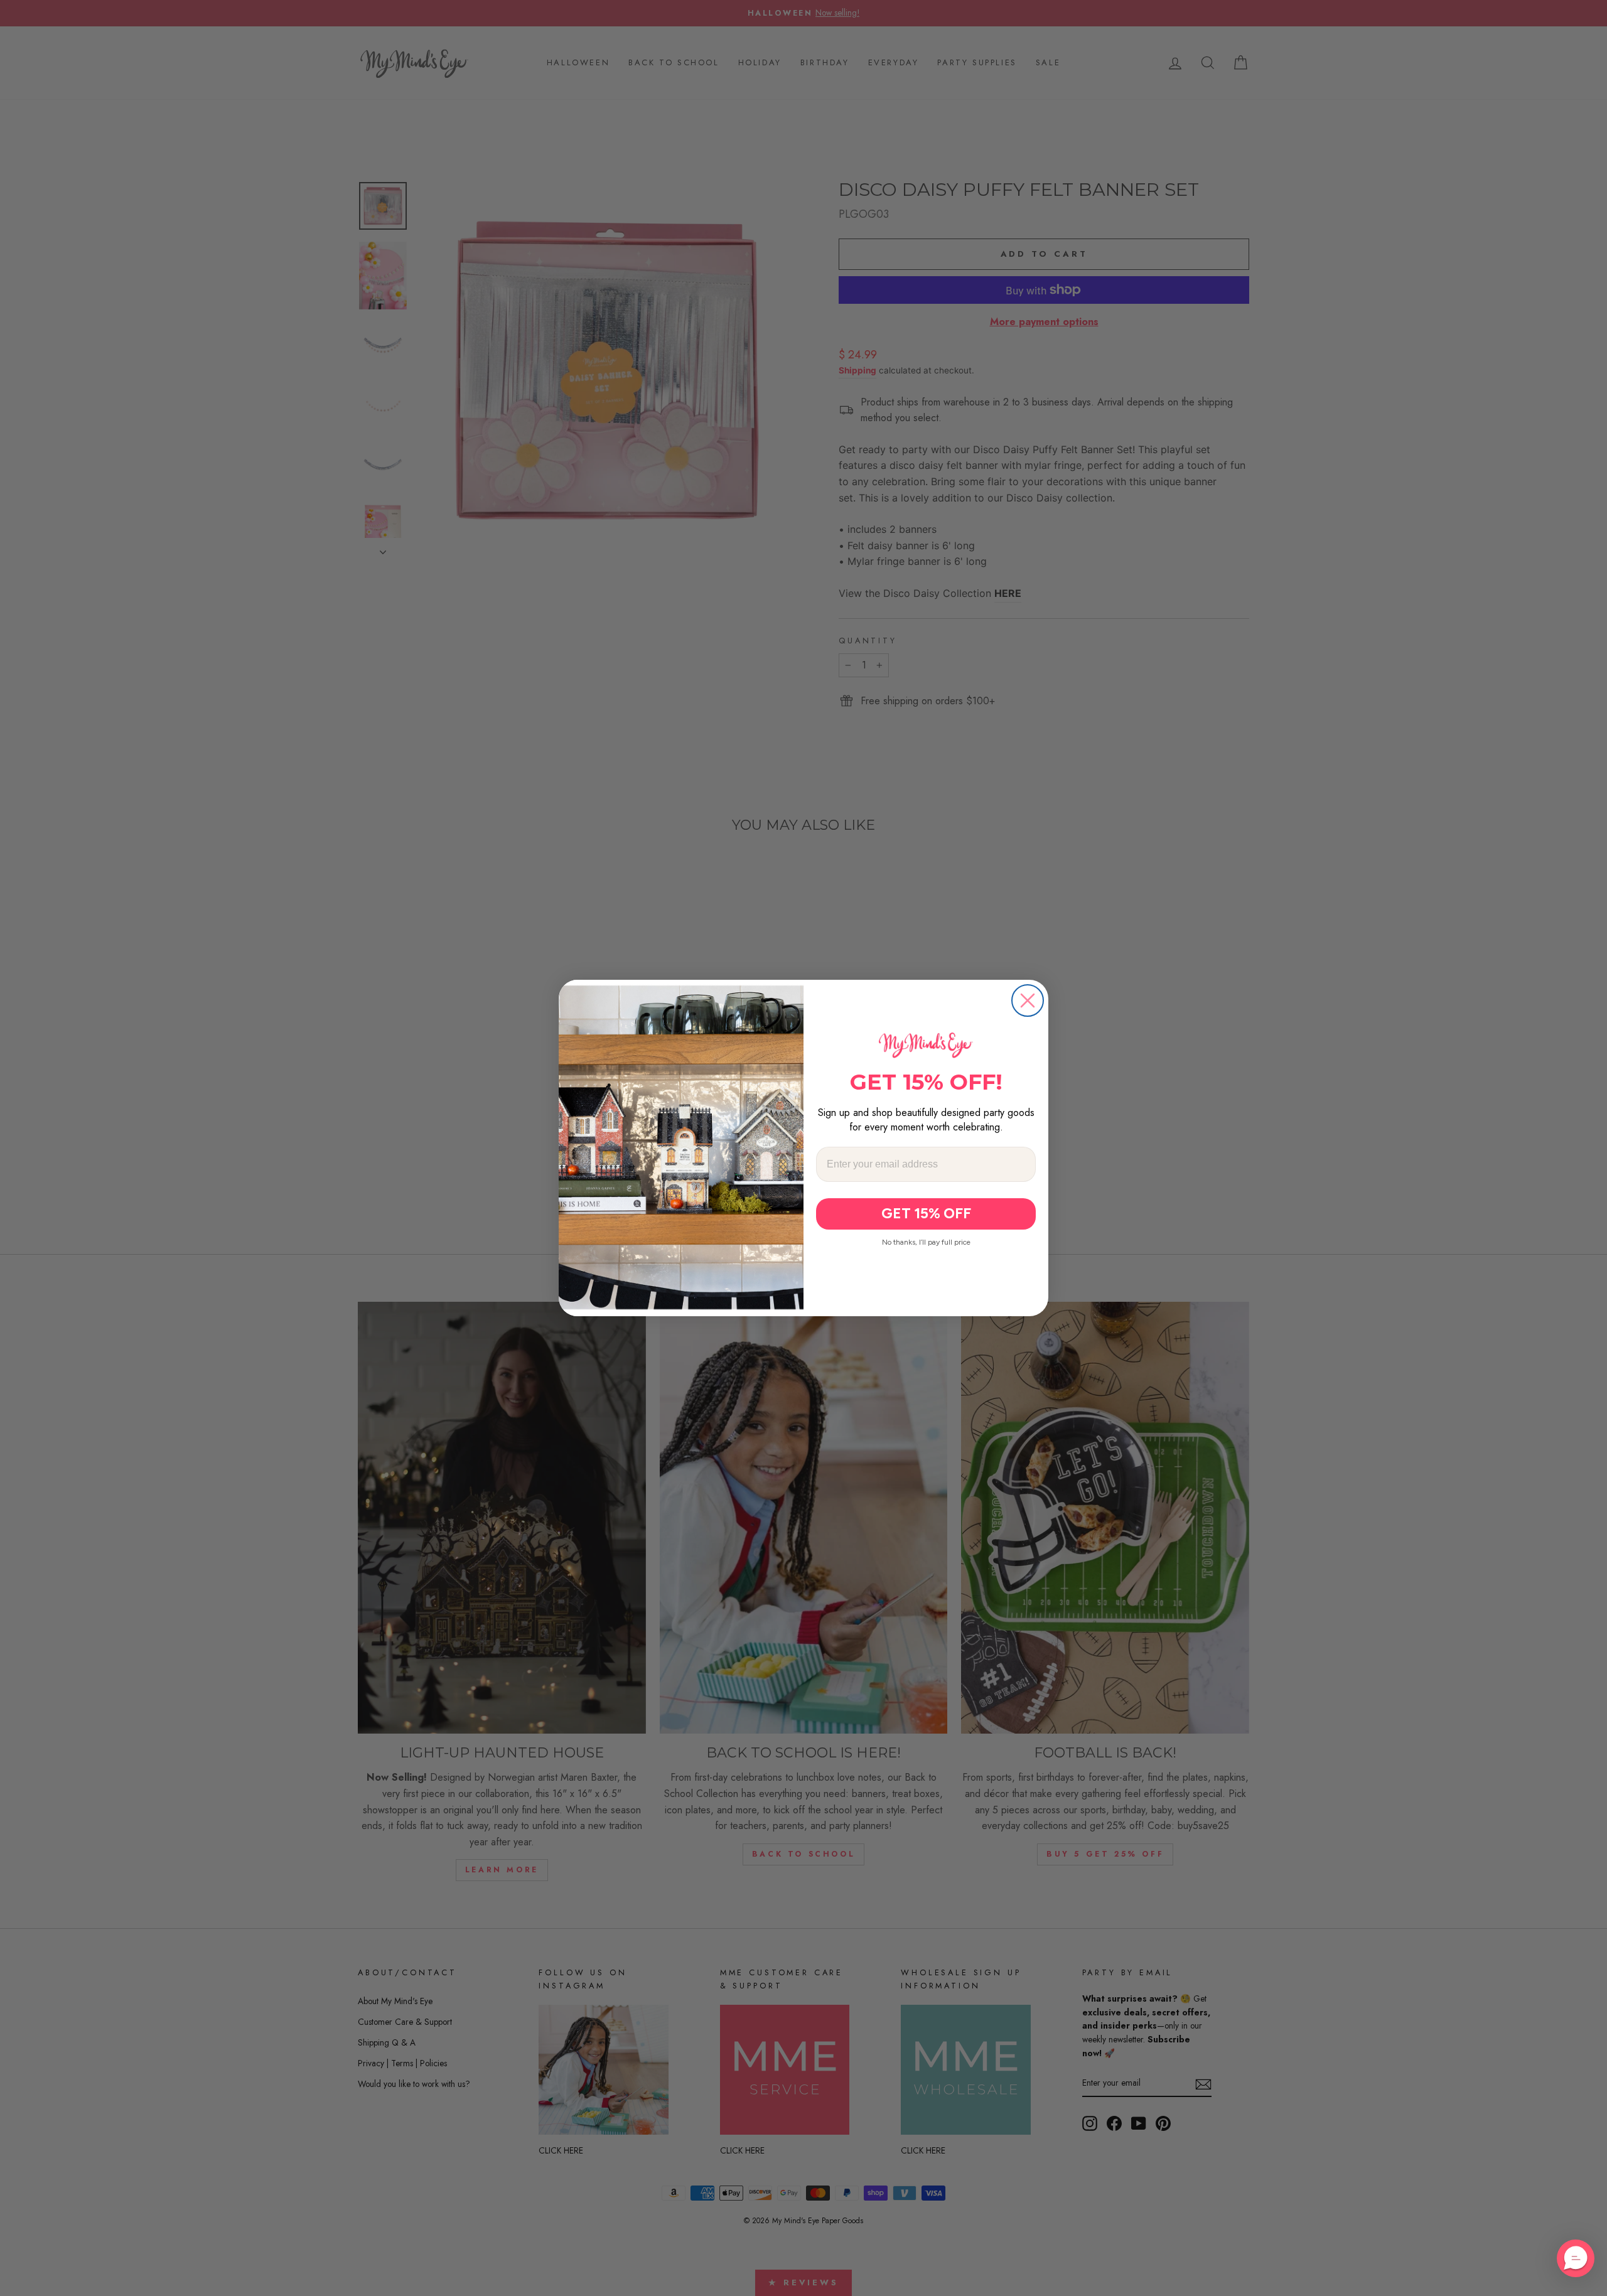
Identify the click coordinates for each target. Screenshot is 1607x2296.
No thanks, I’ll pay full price (926, 1242)
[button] (1576, 2258)
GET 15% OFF (926, 1213)
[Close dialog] (1028, 1000)
